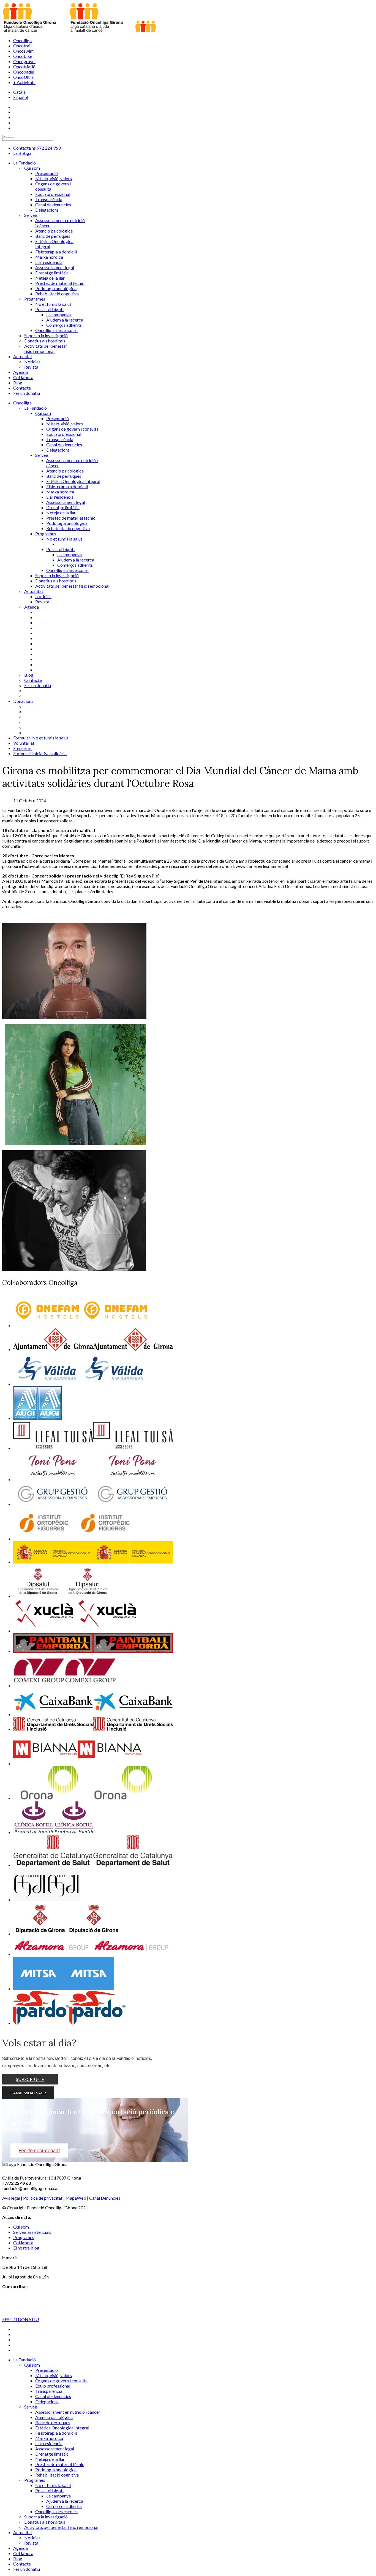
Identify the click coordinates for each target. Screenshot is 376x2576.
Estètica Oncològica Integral (73, 481)
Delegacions (58, 450)
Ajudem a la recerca (76, 560)
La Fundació (36, 408)
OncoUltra (23, 77)
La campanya (70, 554)
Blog (29, 675)
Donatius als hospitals (56, 581)
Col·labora (23, 2242)
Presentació (58, 418)
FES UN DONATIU (21, 2319)
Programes (46, 534)
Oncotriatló (24, 67)
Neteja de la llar (61, 513)
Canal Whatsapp (28, 2093)
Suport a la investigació (57, 575)
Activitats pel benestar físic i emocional (72, 586)
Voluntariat (24, 743)
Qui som (43, 413)
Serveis (42, 455)
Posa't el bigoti (60, 549)
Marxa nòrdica (60, 492)
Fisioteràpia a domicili (67, 486)
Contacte (33, 680)
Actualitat (34, 591)
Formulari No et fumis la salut (41, 738)
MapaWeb (76, 2198)
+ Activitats (24, 82)
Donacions (23, 701)
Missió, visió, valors (65, 424)
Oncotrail (22, 46)
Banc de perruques (64, 476)
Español (21, 97)
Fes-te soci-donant (39, 2150)
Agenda (32, 607)
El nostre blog (26, 2248)
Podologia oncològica (67, 523)
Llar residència (60, 497)
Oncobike (23, 56)
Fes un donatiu (38, 685)
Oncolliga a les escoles (67, 570)
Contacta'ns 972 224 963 (37, 148)
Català (19, 92)
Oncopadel (24, 72)
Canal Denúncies (105, 2198)
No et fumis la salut (64, 539)
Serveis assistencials (32, 2232)
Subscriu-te (30, 2079)
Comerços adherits (75, 565)
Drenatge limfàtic (63, 507)
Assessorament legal (66, 502)
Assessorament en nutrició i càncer (68, 2412)
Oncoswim (23, 51)
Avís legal (11, 2198)
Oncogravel (24, 61)
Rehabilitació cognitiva (68, 528)
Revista (42, 602)
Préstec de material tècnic (71, 518)
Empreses (22, 748)
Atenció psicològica (65, 471)
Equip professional (64, 434)
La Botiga (22, 153)
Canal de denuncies (64, 445)
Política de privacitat (43, 2198)
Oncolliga (22, 40)
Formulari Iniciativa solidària (40, 753)
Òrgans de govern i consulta (72, 429)
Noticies (43, 596)
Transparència (60, 439)
